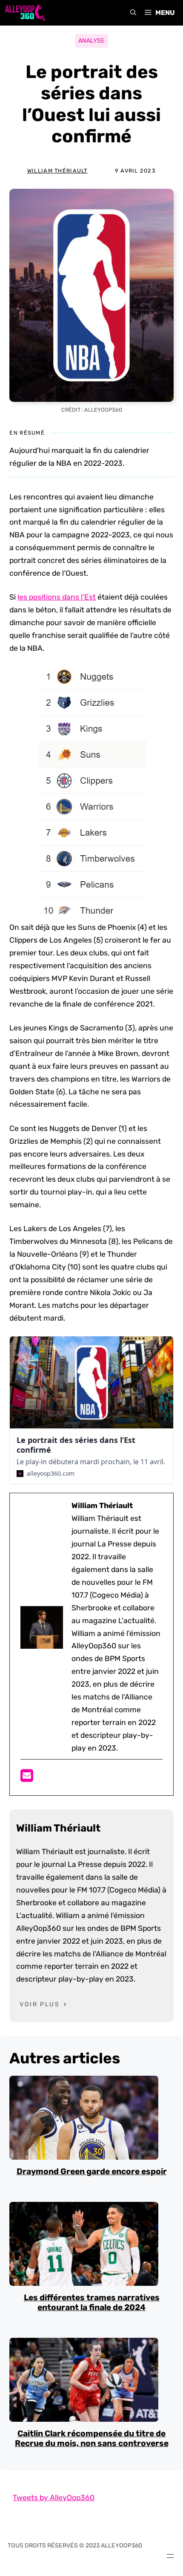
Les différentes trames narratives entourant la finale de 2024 (92, 2302)
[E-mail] (27, 1778)
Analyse (91, 41)
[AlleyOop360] (25, 13)
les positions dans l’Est (57, 597)
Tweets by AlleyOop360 (54, 2498)
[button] (133, 13)
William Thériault (57, 171)
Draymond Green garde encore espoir (92, 2171)
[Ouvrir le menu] (170, 2556)
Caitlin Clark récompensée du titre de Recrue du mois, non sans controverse (92, 2438)
